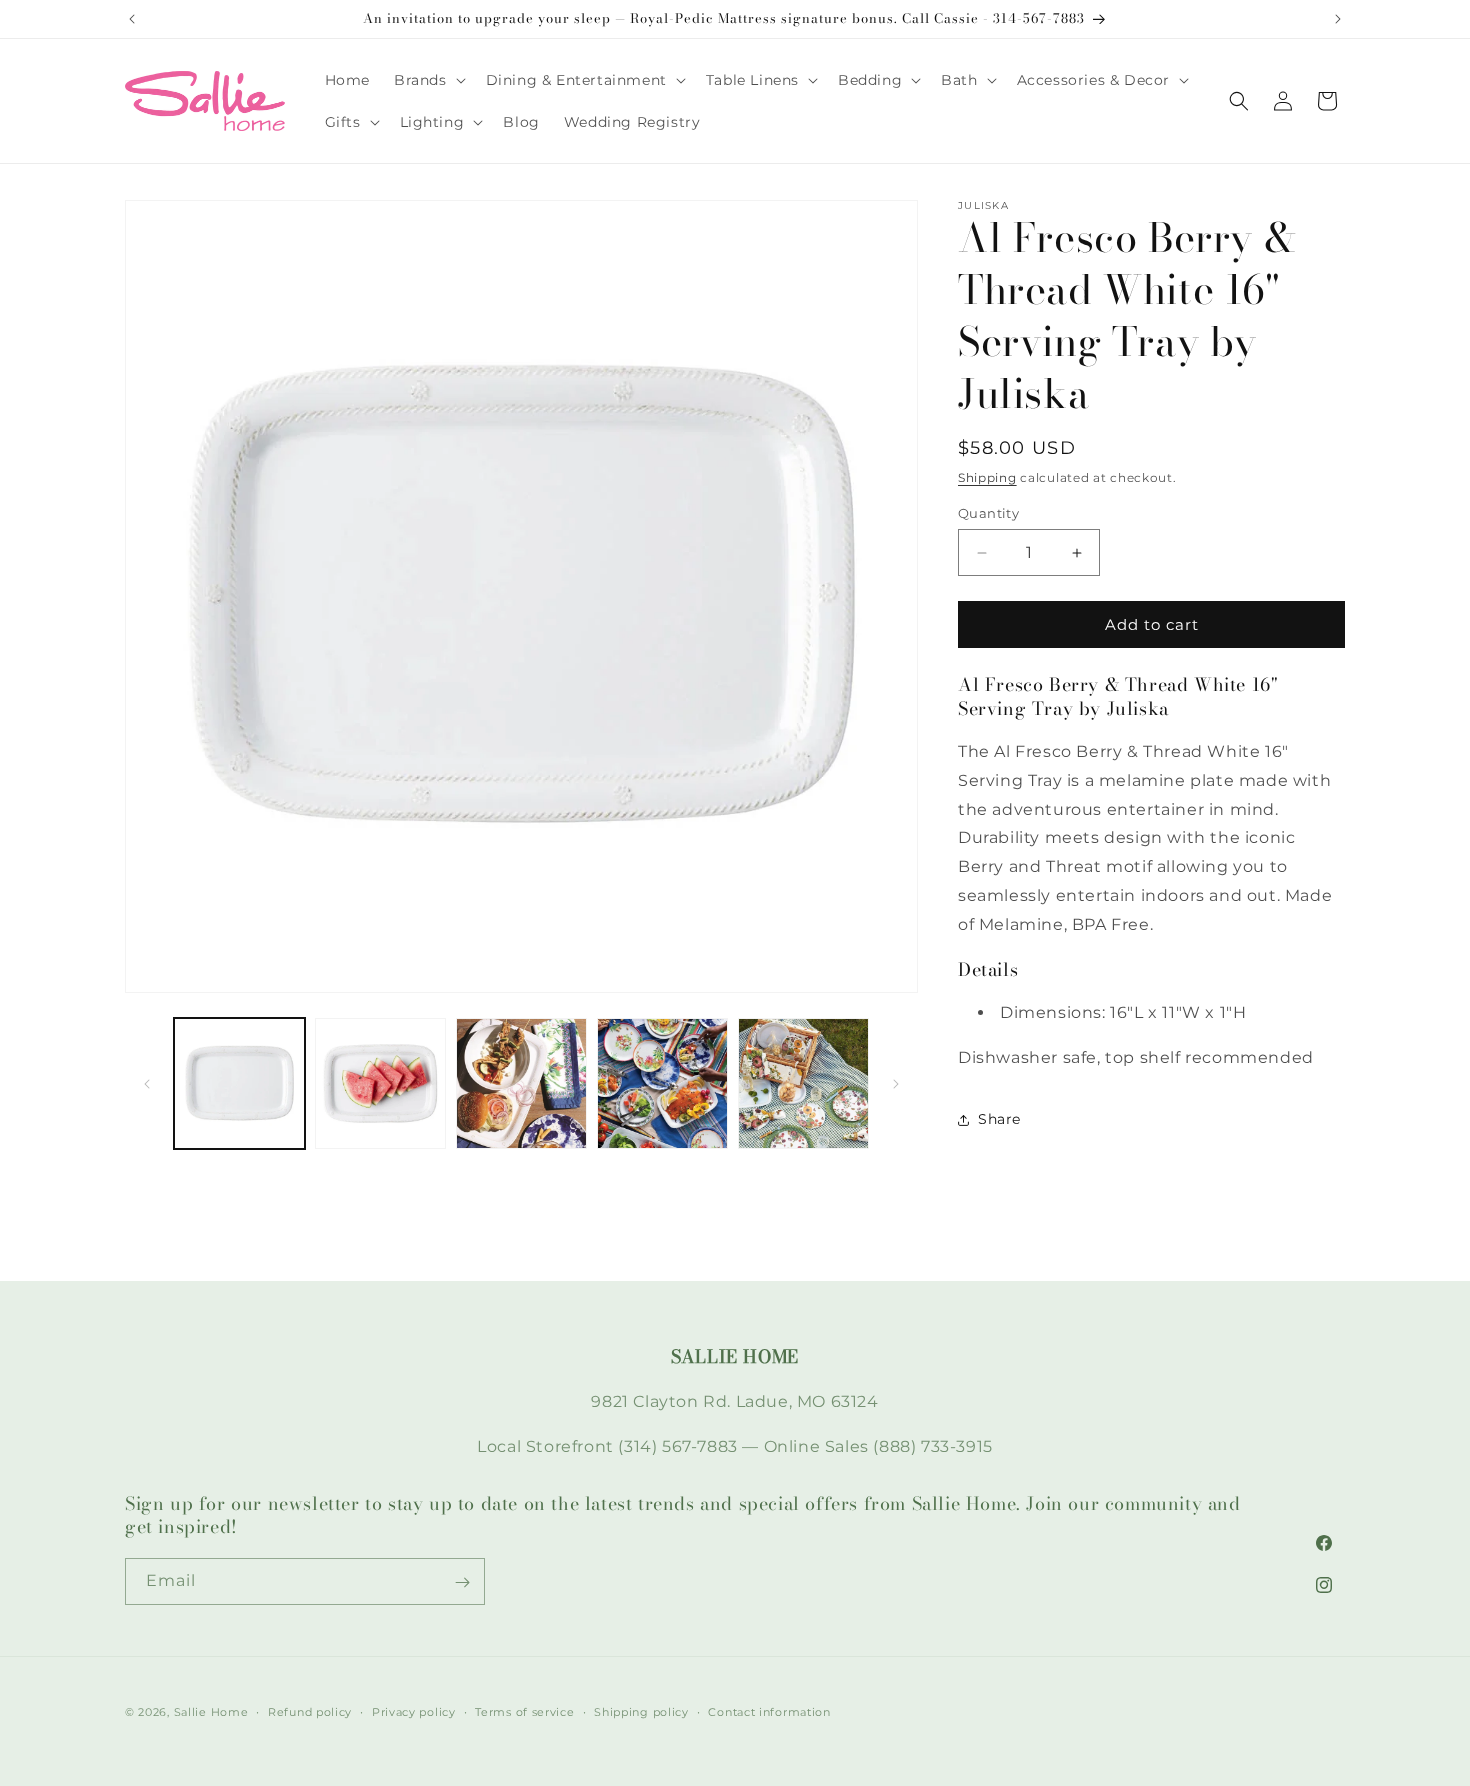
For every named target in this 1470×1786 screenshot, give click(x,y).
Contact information (769, 1711)
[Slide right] (896, 1084)
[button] (428, 80)
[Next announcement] (1338, 19)
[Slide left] (147, 1084)
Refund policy (310, 1711)
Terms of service (524, 1711)
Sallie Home (211, 1712)
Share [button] (999, 1119)
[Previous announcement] (132, 19)
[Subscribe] (462, 1582)
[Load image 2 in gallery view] (380, 1083)
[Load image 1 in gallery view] (239, 1083)
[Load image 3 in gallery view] (521, 1083)
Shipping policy (641, 1711)
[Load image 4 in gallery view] (662, 1083)
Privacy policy (414, 1711)
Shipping (987, 477)
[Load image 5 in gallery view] (803, 1083)
